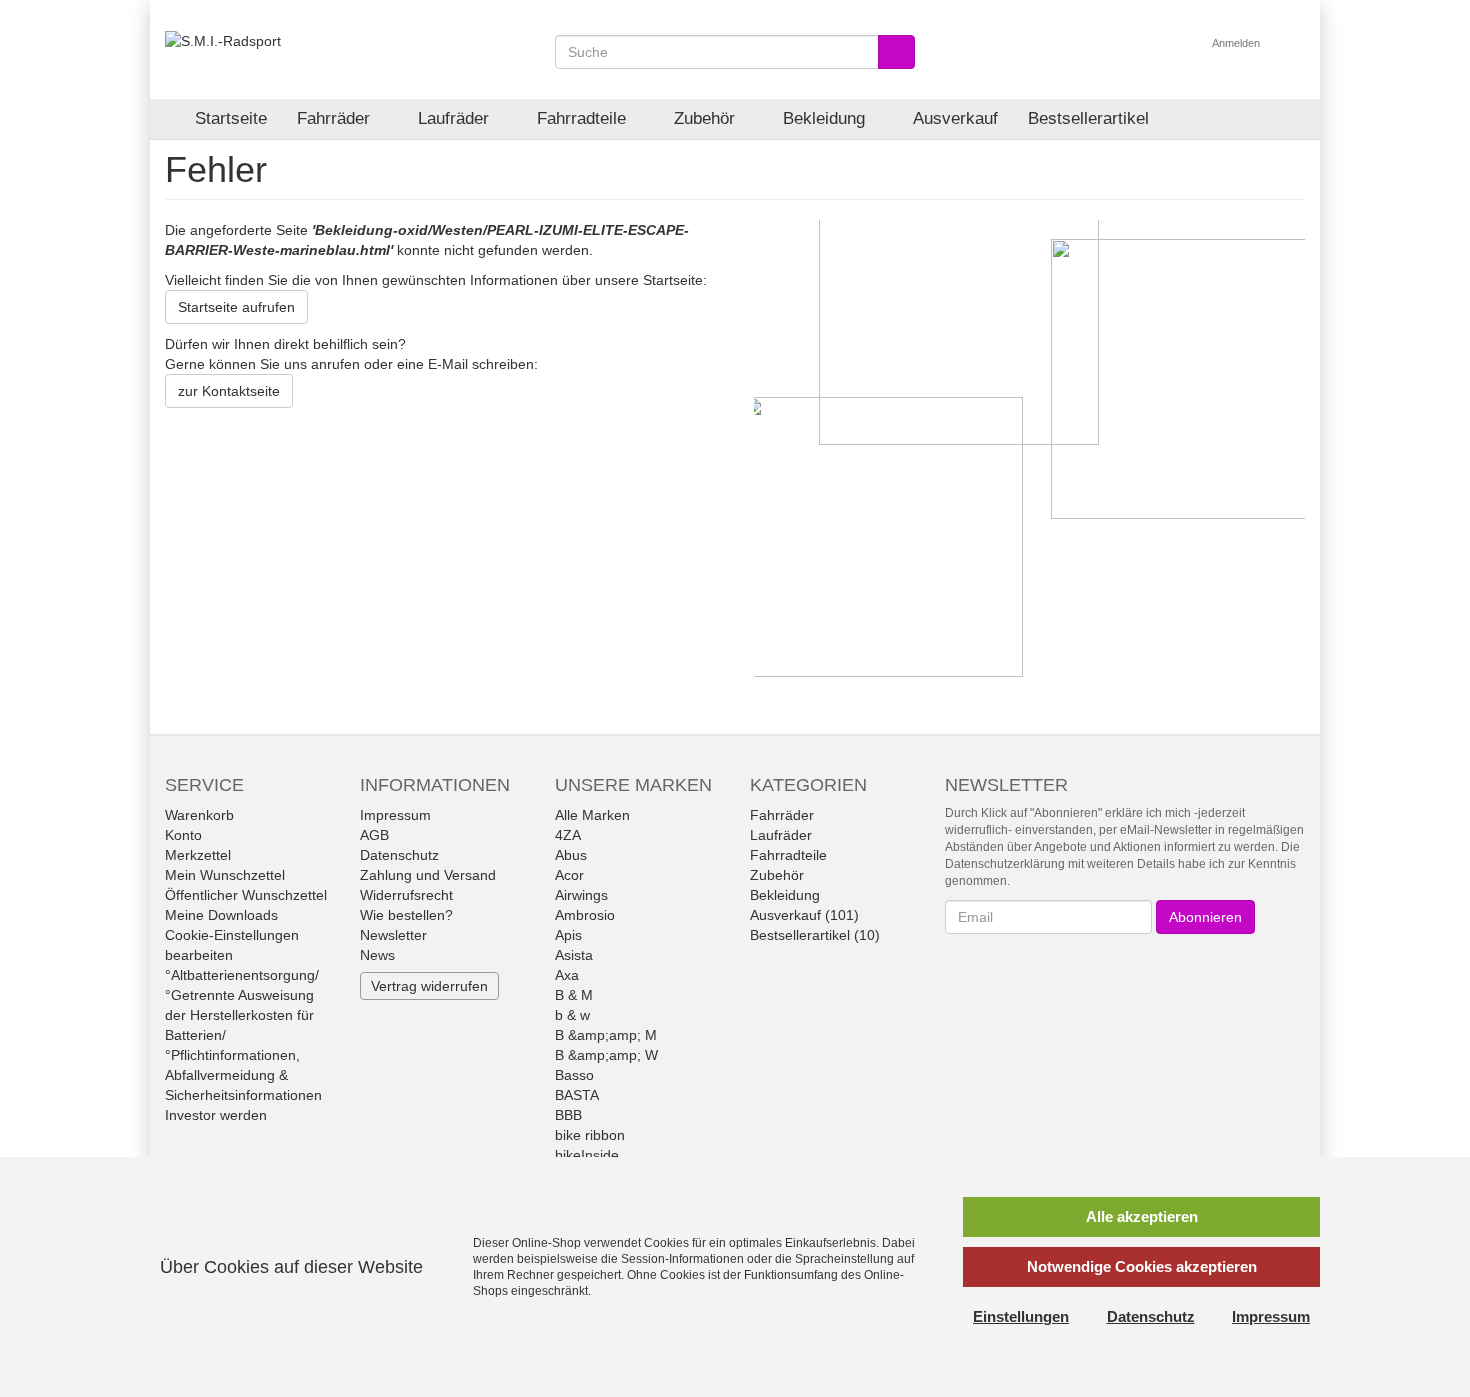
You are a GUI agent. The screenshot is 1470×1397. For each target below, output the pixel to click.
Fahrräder (336, 118)
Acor (569, 875)
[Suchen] (896, 52)
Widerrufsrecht (406, 895)
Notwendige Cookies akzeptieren (1142, 1266)
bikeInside (587, 1155)
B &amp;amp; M (606, 1035)
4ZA (568, 835)
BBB (568, 1115)
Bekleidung (826, 118)
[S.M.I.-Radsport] (223, 40)
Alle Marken (592, 815)
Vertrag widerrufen (429, 986)
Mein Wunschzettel (225, 875)
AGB (374, 835)
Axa (567, 975)
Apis (568, 935)
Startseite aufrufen (236, 307)
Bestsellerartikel (1088, 118)
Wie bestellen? (406, 915)
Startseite (231, 118)
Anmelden (1237, 43)
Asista (574, 955)
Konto (183, 835)
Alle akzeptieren (1142, 1216)
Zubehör (707, 118)
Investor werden (216, 1115)
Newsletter (393, 935)
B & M (574, 995)
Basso (574, 1075)
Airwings (581, 895)
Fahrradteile (584, 118)
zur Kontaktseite (229, 391)
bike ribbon (590, 1135)
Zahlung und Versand (428, 875)
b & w (572, 1015)
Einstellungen (1021, 1316)
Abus (571, 855)
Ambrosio (585, 915)
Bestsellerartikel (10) (815, 935)
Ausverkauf (955, 118)
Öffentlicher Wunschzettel (246, 895)
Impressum (395, 815)
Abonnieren (1205, 917)
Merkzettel (198, 855)
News (377, 955)
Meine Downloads (221, 915)
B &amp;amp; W (606, 1055)
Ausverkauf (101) (804, 915)
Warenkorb (199, 815)
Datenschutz (399, 855)
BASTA (577, 1095)
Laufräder (456, 118)
